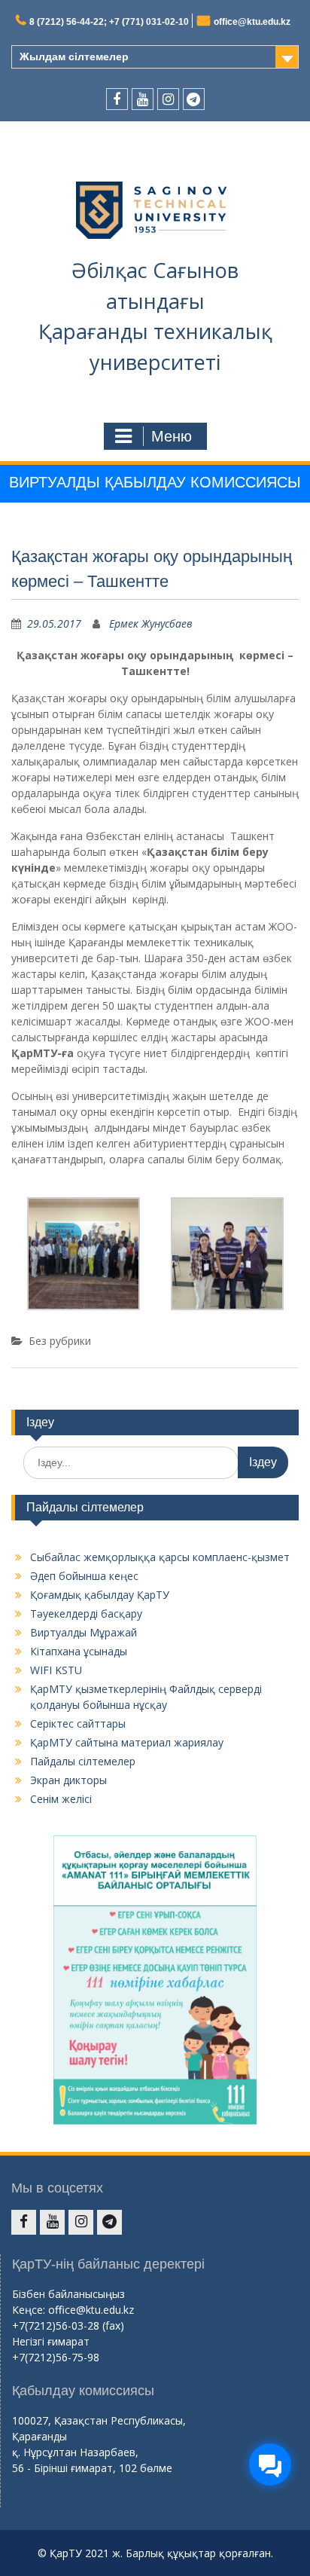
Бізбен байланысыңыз (68, 2294)
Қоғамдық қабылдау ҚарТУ (100, 1595)
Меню (172, 436)
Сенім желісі (61, 1799)
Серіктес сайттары (78, 1723)
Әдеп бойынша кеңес (84, 1576)
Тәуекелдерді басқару (86, 1613)
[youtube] (143, 99)
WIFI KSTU (56, 1670)
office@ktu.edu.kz (252, 22)
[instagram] (168, 99)
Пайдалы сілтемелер (83, 1761)
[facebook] (117, 99)
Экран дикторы (68, 1780)
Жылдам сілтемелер (74, 57)
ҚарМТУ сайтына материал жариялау (127, 1742)
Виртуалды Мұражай (84, 1632)
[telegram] (194, 99)
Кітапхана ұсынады (79, 1651)
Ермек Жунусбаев (151, 623)
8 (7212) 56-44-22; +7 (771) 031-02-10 (109, 22)
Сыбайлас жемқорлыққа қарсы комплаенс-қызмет (160, 1557)
